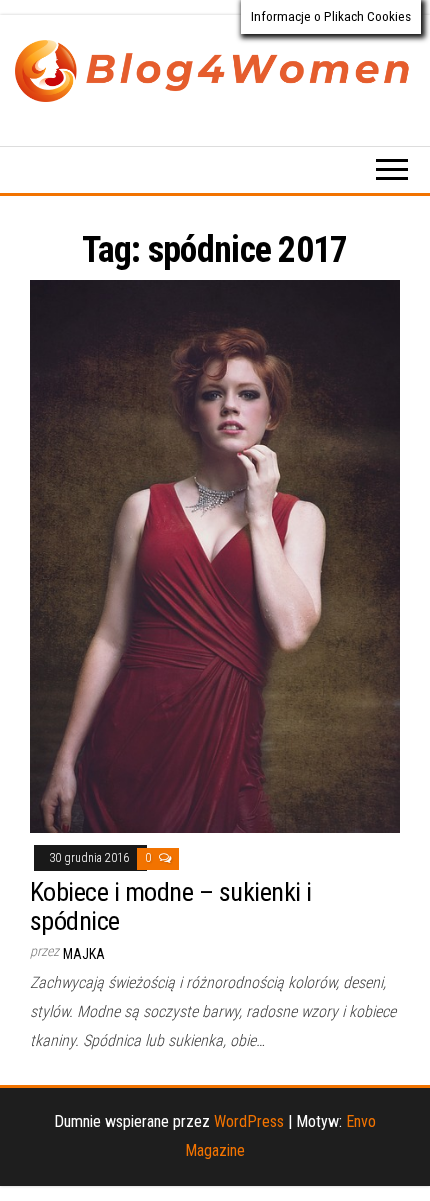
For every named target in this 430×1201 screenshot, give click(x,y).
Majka (84, 954)
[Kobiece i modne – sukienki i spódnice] (215, 555)
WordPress (249, 1121)
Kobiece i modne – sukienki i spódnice (170, 906)
